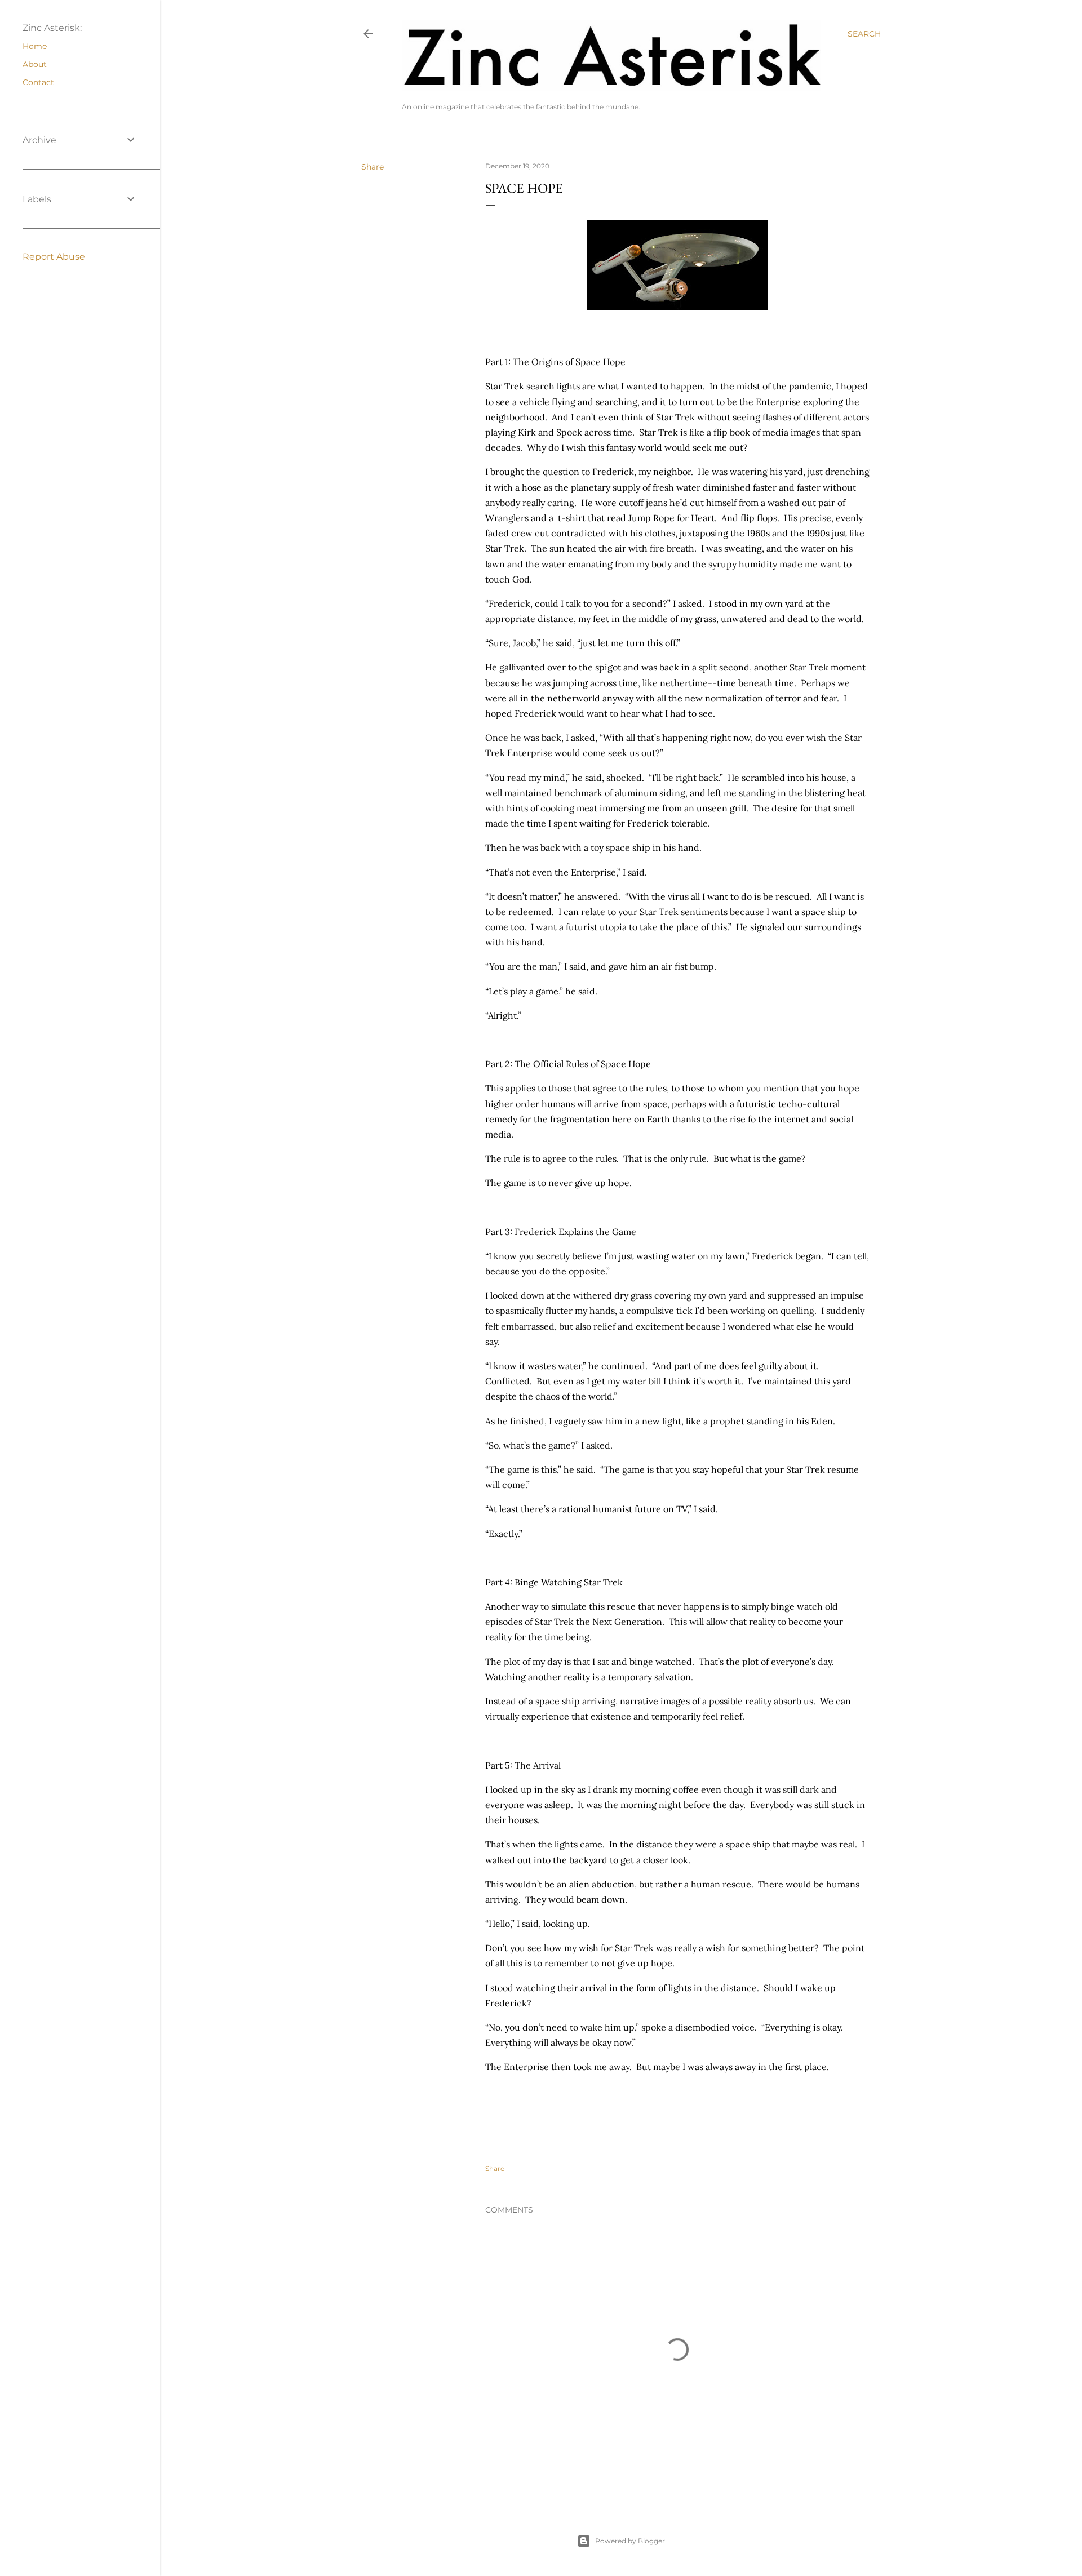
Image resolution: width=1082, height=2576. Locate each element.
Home (35, 46)
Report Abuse (54, 257)
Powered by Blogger (630, 2541)
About (35, 64)
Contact (38, 82)
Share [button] (373, 167)
